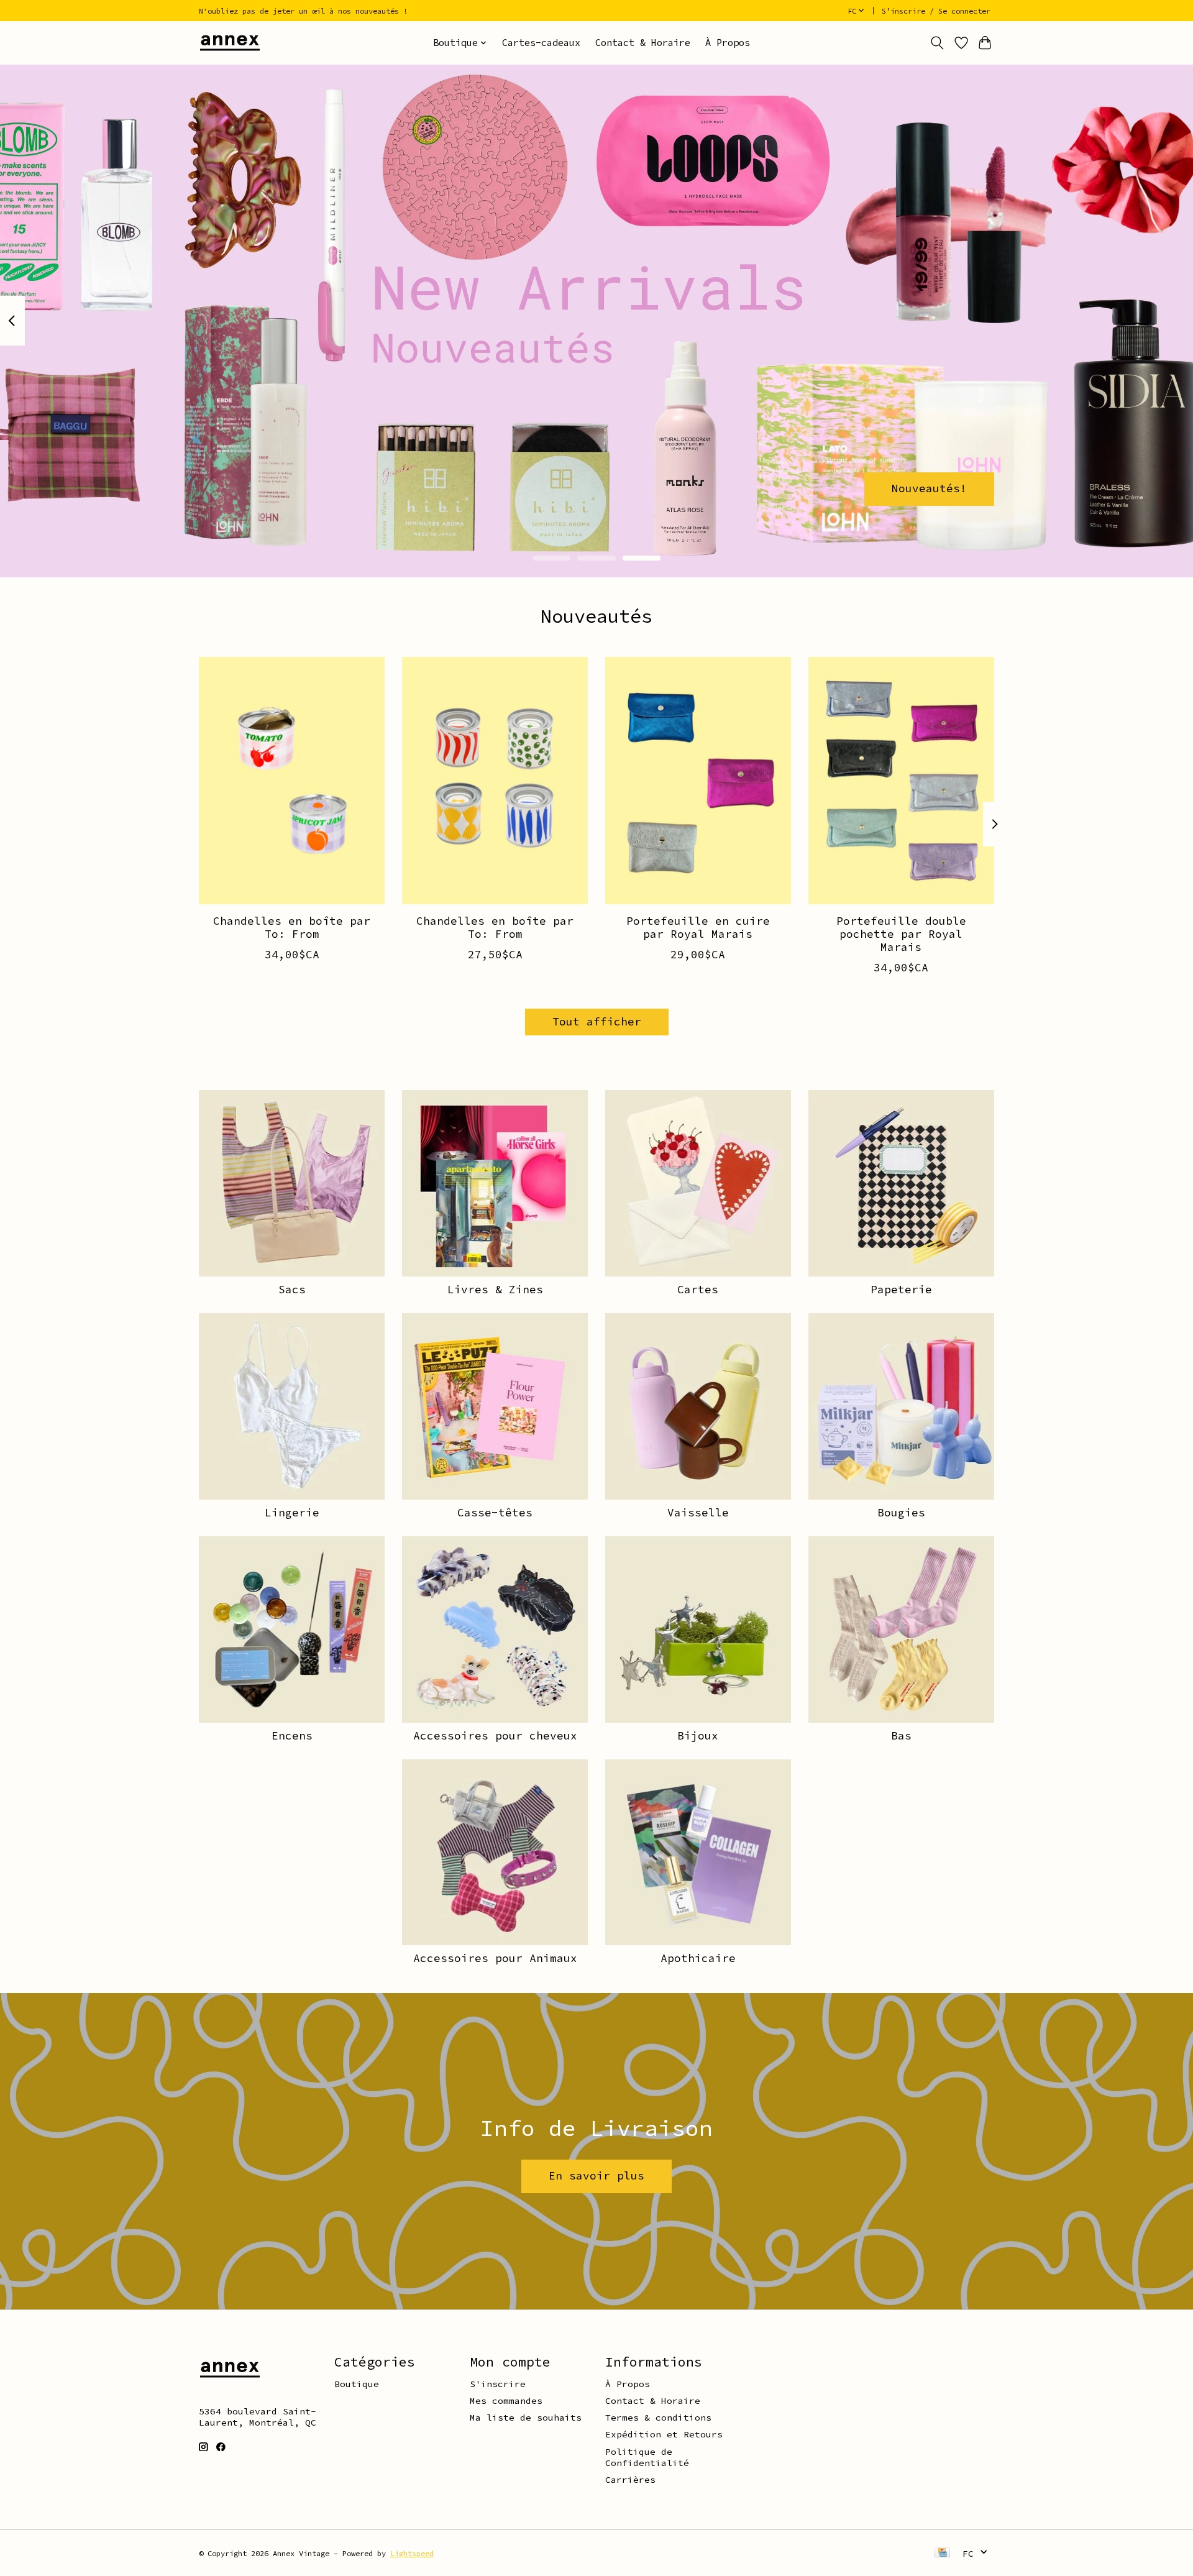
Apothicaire (698, 1958)
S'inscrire (498, 2384)
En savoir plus (596, 2176)
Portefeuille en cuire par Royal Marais (698, 928)
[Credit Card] (942, 2553)
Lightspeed (412, 2553)
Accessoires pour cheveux (495, 1736)
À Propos (728, 43)
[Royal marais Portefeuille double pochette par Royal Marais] (901, 781)
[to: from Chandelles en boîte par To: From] (292, 781)
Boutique (357, 2384)
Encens (292, 1736)
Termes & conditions (658, 2418)
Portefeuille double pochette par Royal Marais (901, 934)
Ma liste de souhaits (526, 2418)
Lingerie (292, 1513)
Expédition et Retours (664, 2434)
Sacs (292, 1290)
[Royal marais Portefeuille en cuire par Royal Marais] (698, 781)
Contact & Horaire (643, 43)
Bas (901, 1736)
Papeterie (901, 1290)
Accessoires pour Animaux (495, 1958)
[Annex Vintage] (230, 43)
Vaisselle (698, 1513)
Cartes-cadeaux (541, 43)
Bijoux (698, 1736)
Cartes (698, 1290)
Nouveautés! (929, 488)
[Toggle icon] (937, 43)
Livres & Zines (495, 1290)
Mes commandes (506, 2401)
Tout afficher (597, 1022)
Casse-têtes (495, 1513)
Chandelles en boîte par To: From (292, 928)
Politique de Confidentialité (647, 2457)
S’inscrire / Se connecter (936, 11)
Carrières (630, 2480)
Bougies (901, 1513)
